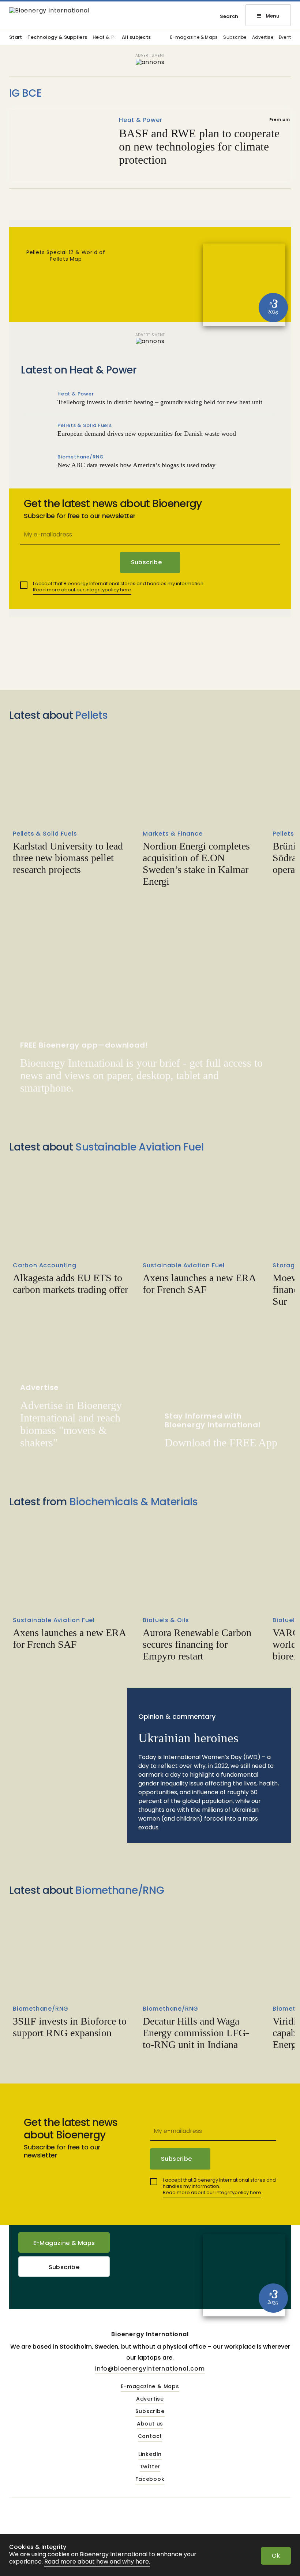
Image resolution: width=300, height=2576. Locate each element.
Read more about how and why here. (97, 2562)
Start (16, 38)
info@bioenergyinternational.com (150, 2369)
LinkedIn (150, 2454)
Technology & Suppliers (57, 38)
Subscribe (235, 38)
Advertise (263, 38)
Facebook (150, 2479)
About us (150, 2424)
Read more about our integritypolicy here (82, 590)
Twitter (150, 2467)
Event (285, 38)
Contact (150, 2436)
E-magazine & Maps (194, 38)
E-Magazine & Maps (64, 2243)
